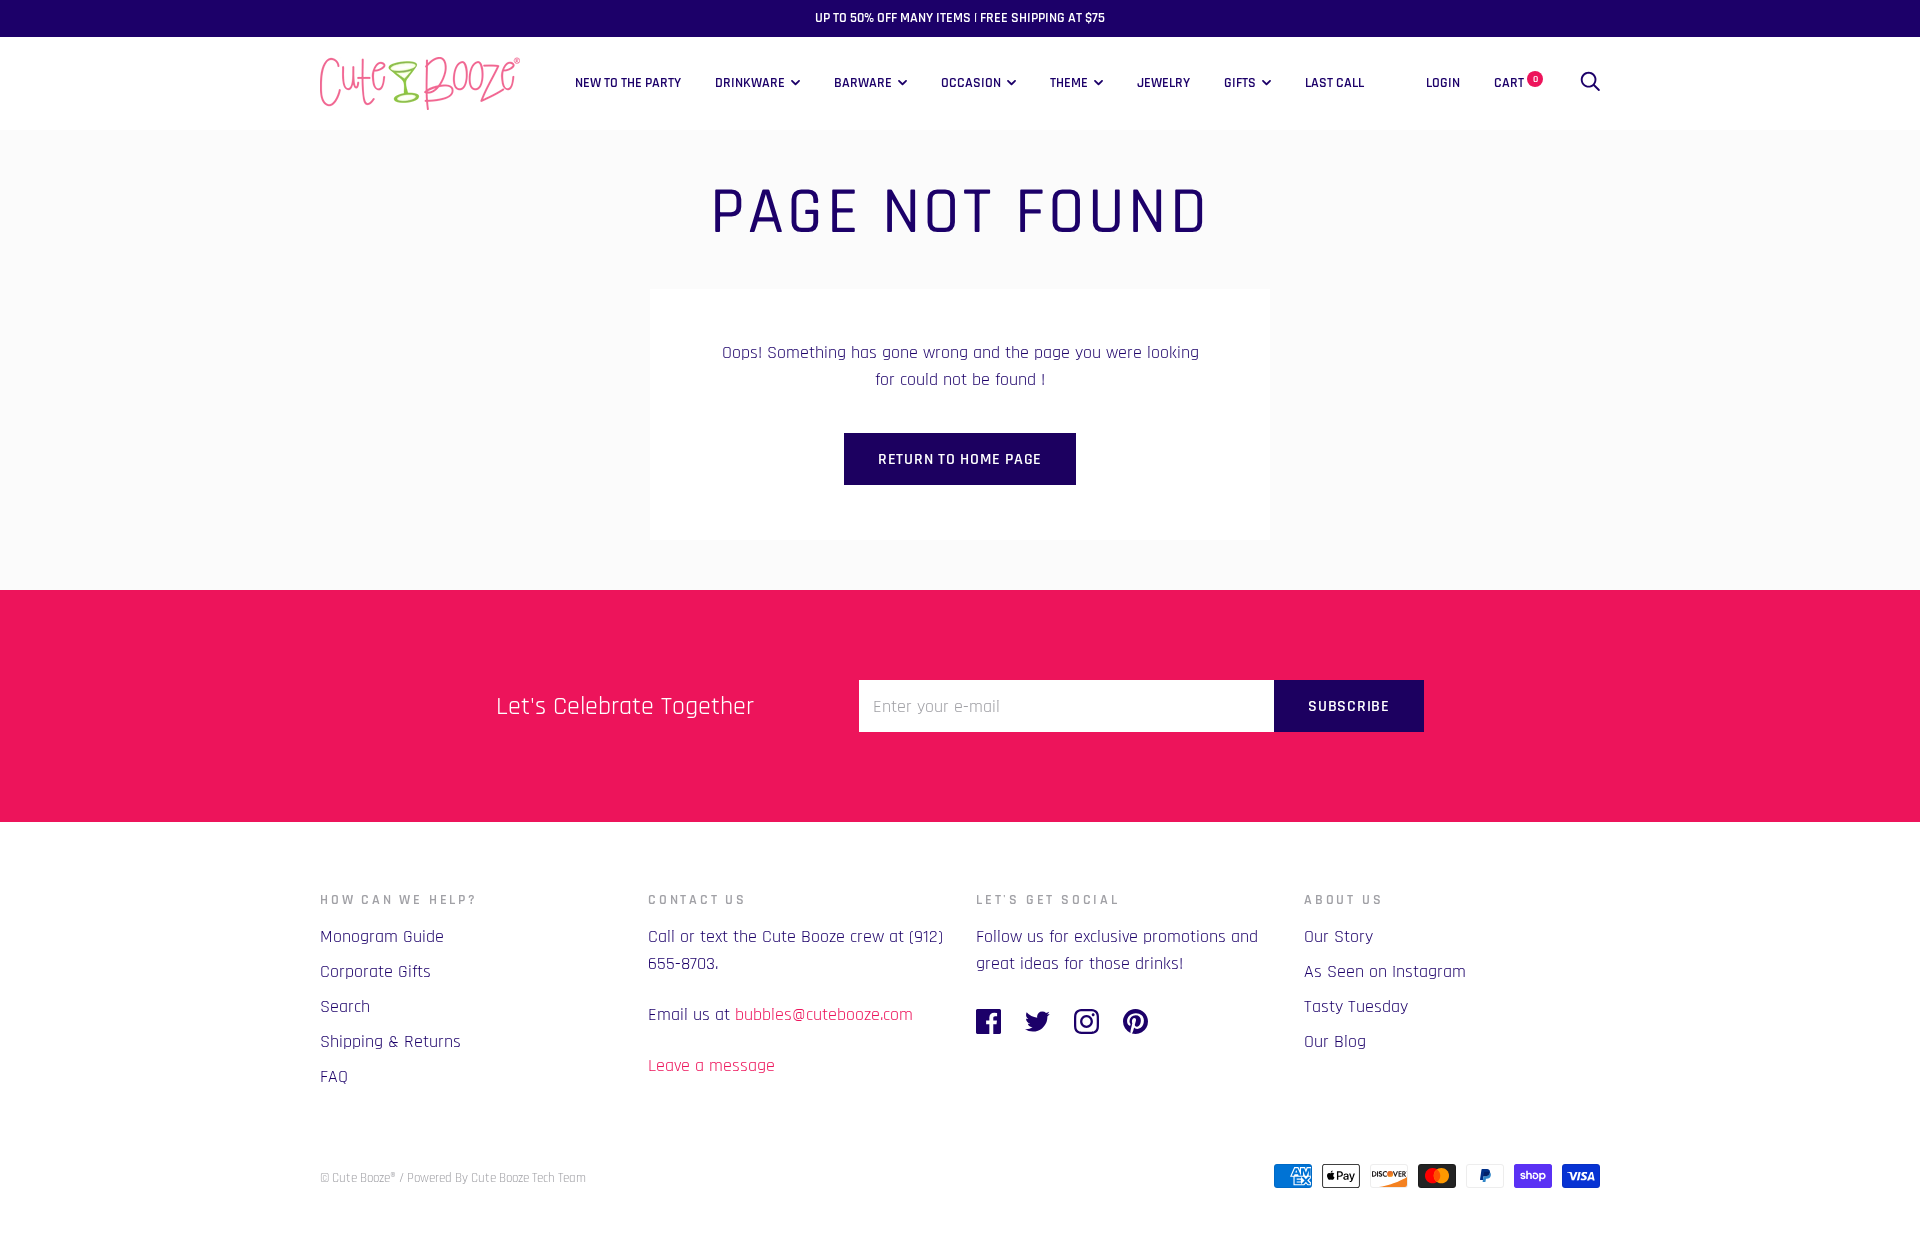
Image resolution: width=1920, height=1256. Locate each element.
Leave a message (711, 1065)
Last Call (1334, 83)
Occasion (971, 83)
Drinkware (750, 83)
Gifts (1240, 83)
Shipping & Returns (390, 1041)
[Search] (1590, 83)
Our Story (1338, 936)
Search (345, 1006)
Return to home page (960, 459)
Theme (1069, 83)
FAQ (334, 1076)
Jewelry (1163, 83)
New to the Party (628, 83)
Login (1443, 83)
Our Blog (1335, 1041)
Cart (1516, 83)
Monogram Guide (382, 936)
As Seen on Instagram (1385, 971)
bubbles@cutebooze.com (824, 1014)
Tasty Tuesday (1356, 1006)
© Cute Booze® (358, 1178)
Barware (863, 83)
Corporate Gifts (375, 971)
